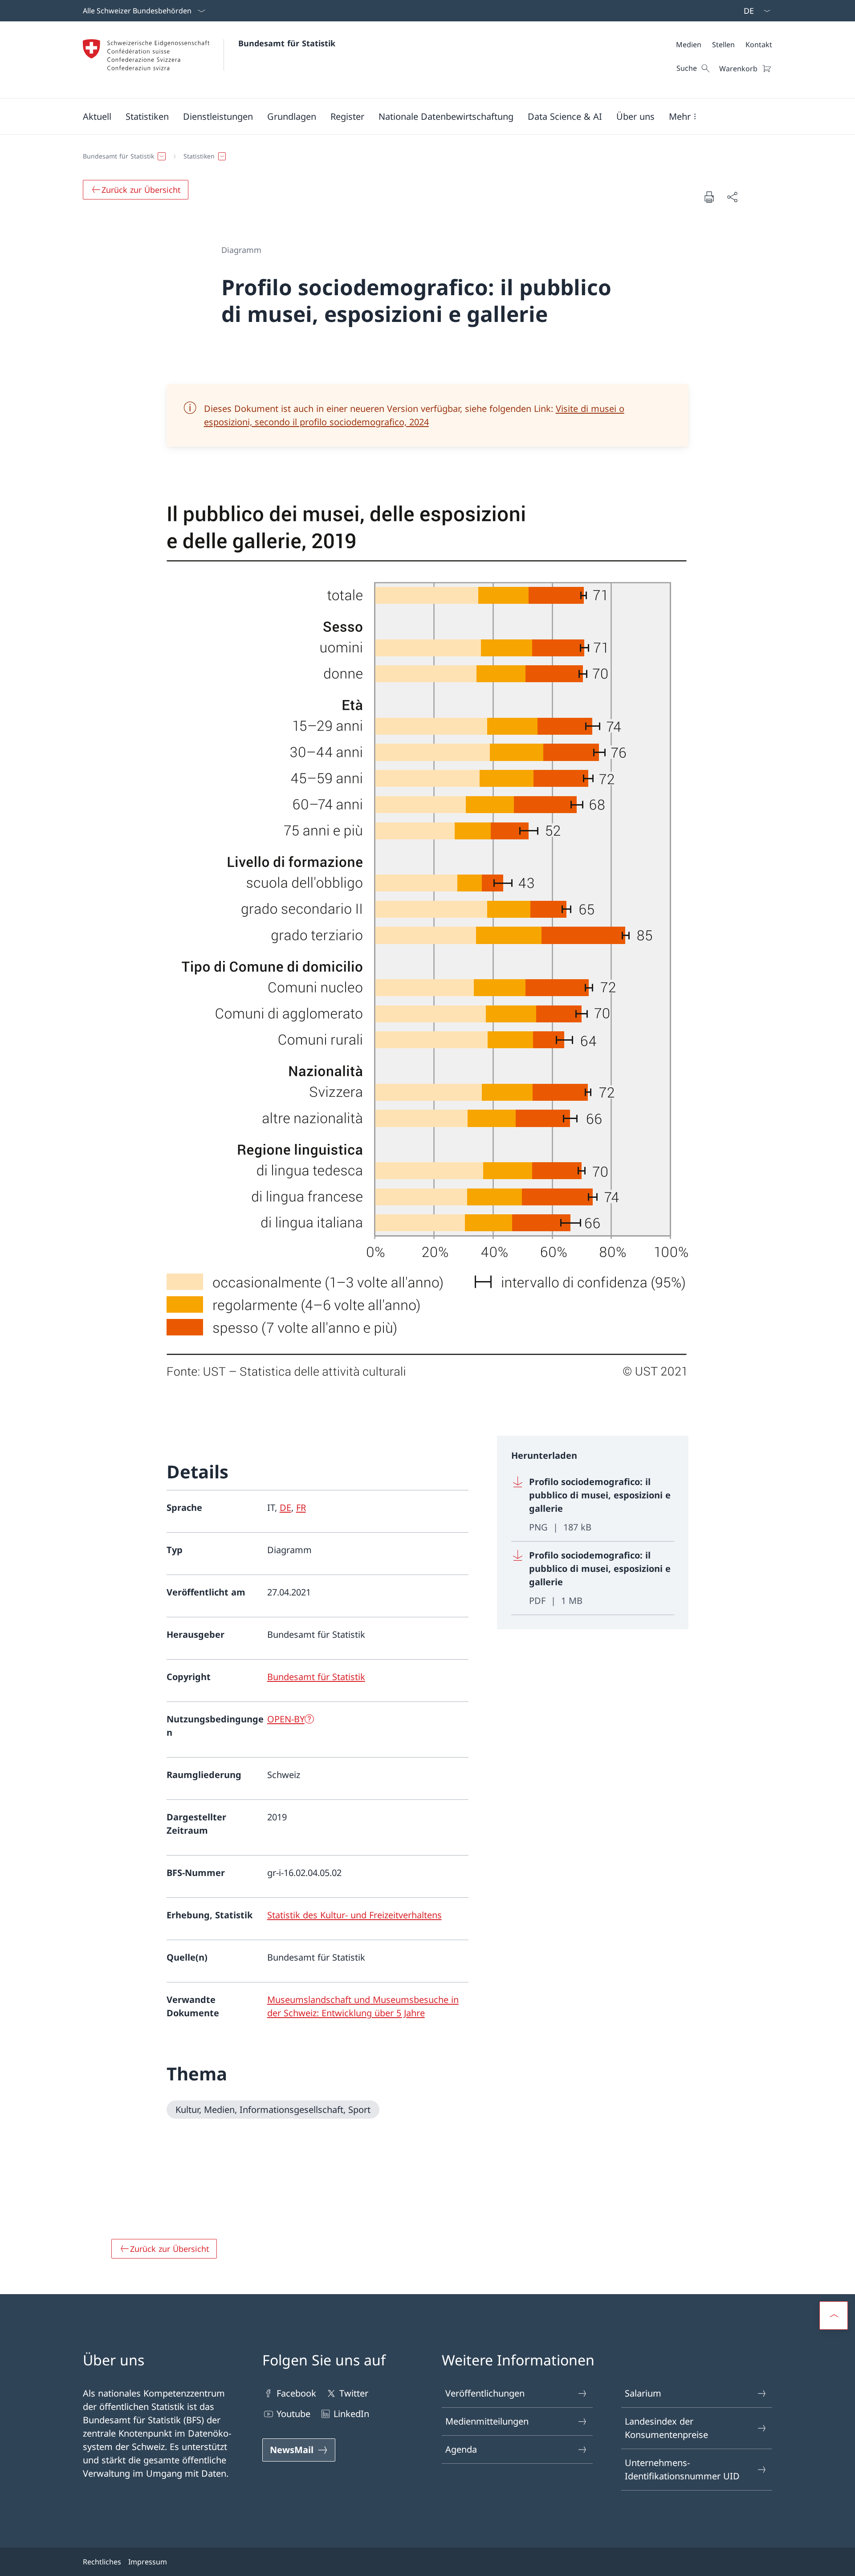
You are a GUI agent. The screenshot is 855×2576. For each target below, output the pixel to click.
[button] (97, 116)
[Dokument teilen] (732, 197)
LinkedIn (351, 2414)
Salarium (643, 2393)
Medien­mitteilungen (487, 2421)
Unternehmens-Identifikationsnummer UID (682, 2469)
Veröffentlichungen (485, 2393)
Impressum (148, 2562)
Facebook (296, 2393)
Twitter (354, 2393)
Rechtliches (102, 2562)
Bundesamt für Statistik (287, 43)
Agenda (461, 2449)
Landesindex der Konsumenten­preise (666, 2428)
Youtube (293, 2414)
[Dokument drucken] (709, 197)
